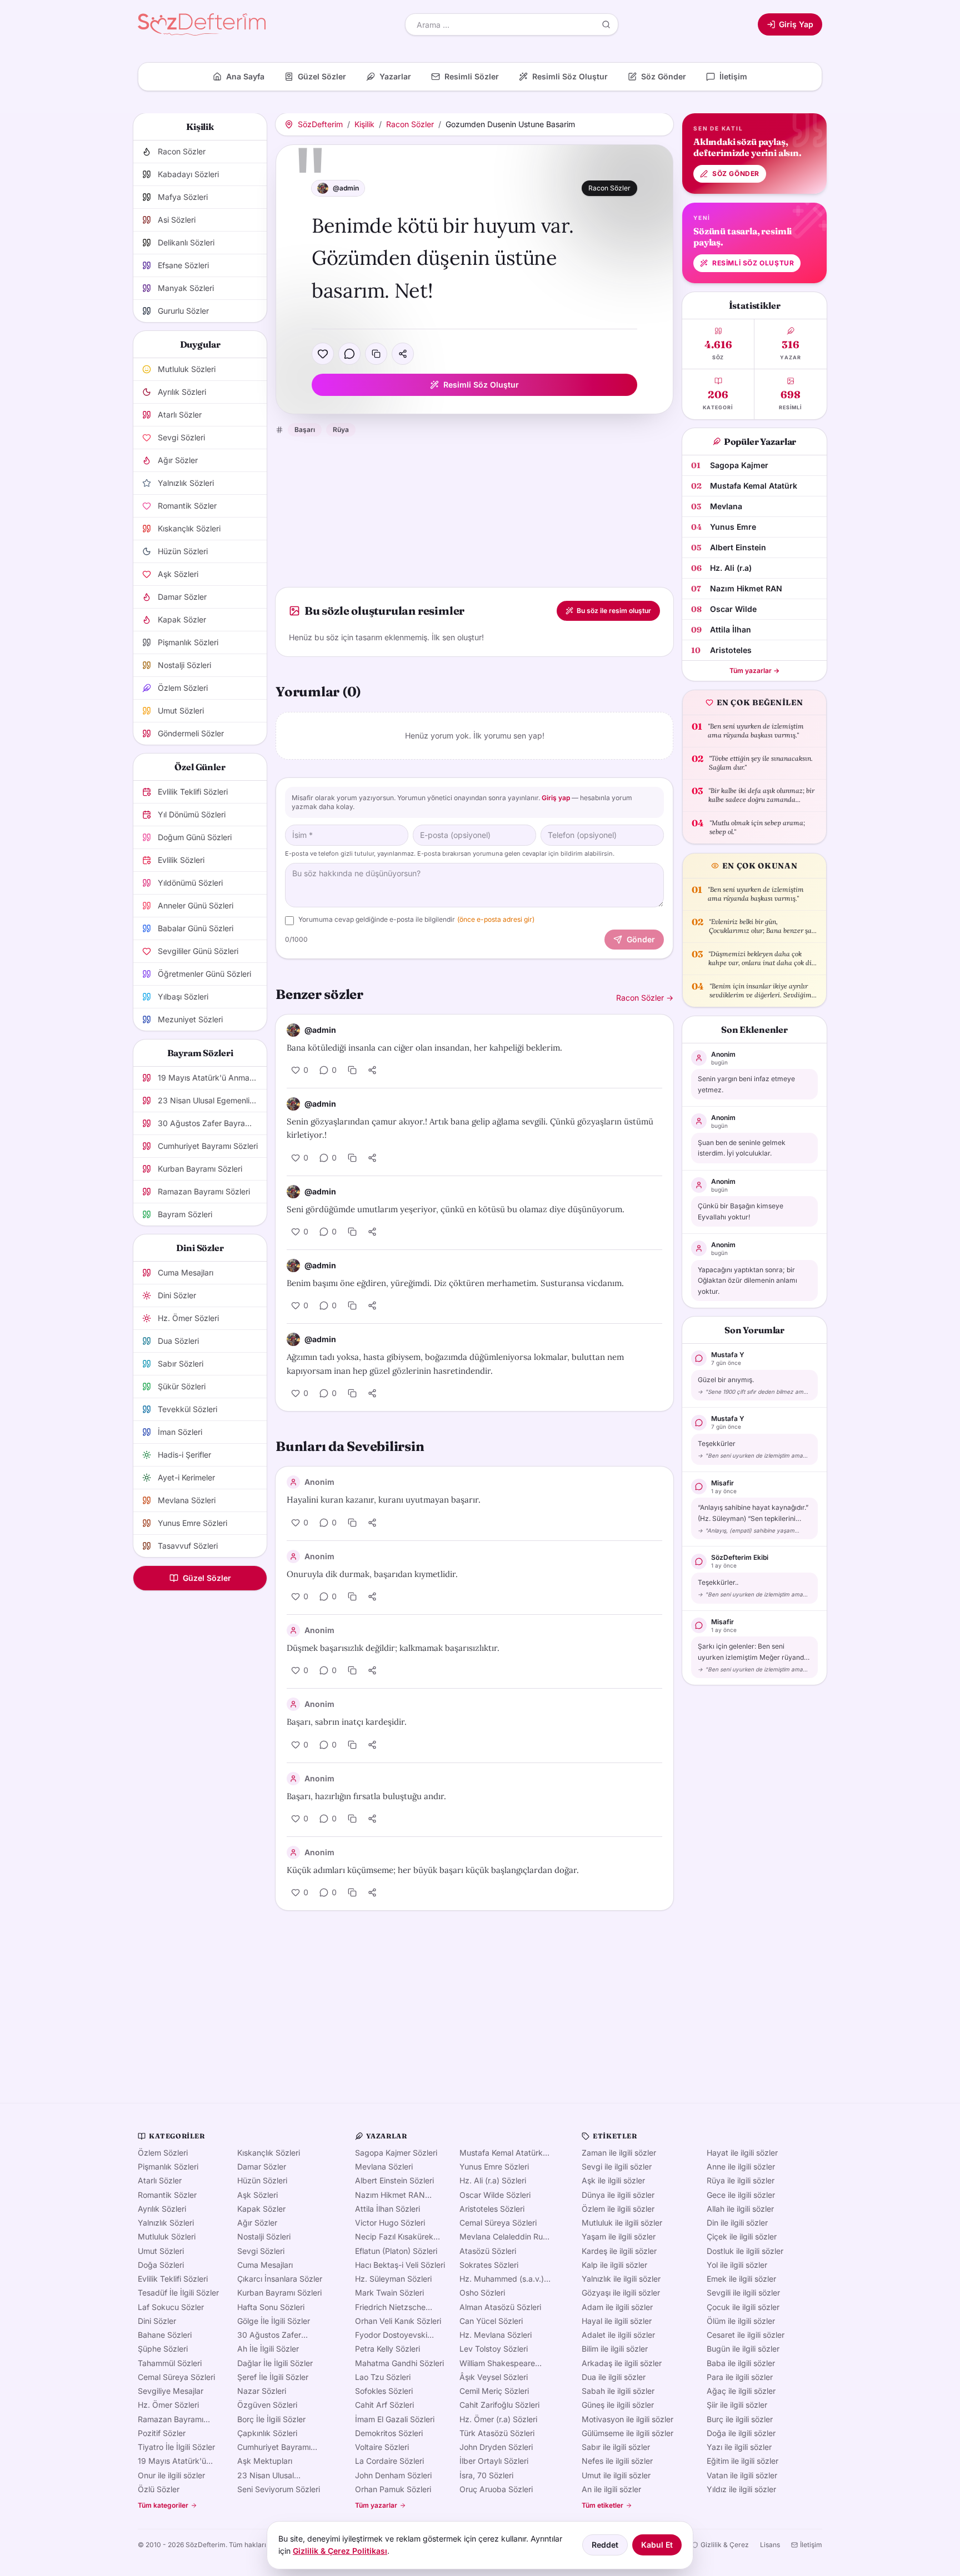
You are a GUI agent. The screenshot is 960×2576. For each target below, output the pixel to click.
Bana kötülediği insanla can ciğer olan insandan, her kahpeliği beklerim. (424, 1048)
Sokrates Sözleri (489, 2265)
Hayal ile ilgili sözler (617, 2321)
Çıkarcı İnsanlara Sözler (280, 2279)
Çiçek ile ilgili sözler (742, 2236)
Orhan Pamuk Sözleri (393, 2489)
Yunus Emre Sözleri (494, 2166)
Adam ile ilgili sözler (617, 2307)
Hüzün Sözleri (262, 2180)
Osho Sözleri (482, 2293)
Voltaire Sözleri (382, 2447)
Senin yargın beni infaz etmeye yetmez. (746, 1084)
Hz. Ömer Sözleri (168, 2405)
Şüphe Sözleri (163, 2349)
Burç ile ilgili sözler (740, 2419)
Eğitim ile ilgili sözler (742, 2461)
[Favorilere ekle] (323, 354)
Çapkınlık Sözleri (267, 2433)
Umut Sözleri (161, 2251)
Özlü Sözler (159, 2489)
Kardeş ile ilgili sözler (619, 2251)
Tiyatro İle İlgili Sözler (176, 2447)
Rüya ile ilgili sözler (741, 2180)
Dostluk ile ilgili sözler (745, 2251)
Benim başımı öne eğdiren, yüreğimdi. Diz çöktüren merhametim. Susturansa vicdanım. (455, 1283)
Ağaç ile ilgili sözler (741, 2391)
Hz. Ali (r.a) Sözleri (493, 2180)
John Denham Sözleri (393, 2475)
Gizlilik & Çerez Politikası (340, 2551)
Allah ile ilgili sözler (740, 2209)
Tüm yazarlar (376, 2505)
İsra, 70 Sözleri (486, 2475)
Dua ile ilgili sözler (614, 2377)
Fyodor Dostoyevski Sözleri (391, 2335)
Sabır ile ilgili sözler (616, 2447)
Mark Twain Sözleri (389, 2293)
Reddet (605, 2545)
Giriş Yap (796, 24)
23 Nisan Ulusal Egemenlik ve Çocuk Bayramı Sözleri (274, 2475)
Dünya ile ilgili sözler (618, 2195)
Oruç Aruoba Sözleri (496, 2489)
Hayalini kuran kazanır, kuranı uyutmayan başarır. (384, 1500)
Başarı (305, 430)
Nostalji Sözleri (264, 2236)
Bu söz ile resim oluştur (614, 611)
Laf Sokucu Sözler (171, 2307)
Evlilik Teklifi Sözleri (173, 2279)
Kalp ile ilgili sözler (614, 2265)
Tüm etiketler (602, 2505)
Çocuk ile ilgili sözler (743, 2307)
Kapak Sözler (261, 2209)
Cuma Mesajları (265, 2265)
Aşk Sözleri (257, 2195)
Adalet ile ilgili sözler (618, 2335)
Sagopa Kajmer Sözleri (396, 2153)
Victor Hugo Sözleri (390, 2223)
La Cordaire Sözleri (389, 2461)
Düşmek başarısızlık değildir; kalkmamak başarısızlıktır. (393, 1648)
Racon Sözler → (645, 998)
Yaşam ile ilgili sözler (619, 2236)
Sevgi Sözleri (261, 2251)
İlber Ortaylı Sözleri (494, 2461)
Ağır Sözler (257, 2223)
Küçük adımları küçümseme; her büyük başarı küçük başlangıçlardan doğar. (433, 1870)
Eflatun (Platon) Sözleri (396, 2251)
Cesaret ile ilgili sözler (746, 2335)
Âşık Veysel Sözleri (494, 2377)
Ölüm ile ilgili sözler (741, 2321)
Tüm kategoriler (163, 2505)
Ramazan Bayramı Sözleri (171, 2419)
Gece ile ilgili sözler (741, 2195)
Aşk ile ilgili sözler (613, 2180)
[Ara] (606, 24)
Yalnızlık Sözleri (166, 2223)
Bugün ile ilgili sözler (743, 2349)
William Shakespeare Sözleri (497, 2363)
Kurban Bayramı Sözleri (279, 2293)
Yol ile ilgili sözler (737, 2265)
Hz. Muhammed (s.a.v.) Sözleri (502, 2279)
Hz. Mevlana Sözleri (496, 2335)
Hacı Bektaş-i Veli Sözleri (400, 2265)
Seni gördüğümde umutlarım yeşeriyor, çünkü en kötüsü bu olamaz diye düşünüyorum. (456, 1209)
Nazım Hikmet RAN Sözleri (390, 2195)
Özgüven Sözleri (267, 2405)
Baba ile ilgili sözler (741, 2363)
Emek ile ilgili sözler (741, 2279)
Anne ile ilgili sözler (741, 2166)
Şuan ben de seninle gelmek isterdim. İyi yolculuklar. (742, 1148)
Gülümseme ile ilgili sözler (627, 2433)
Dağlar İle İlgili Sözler (275, 2363)
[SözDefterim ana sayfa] (202, 24)
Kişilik (364, 124)
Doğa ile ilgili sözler (741, 2433)
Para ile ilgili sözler (740, 2377)
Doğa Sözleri (161, 2265)
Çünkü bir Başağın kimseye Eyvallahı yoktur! (741, 1211)
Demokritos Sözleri (389, 2433)
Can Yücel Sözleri (491, 2321)
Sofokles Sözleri (384, 2391)
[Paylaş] (403, 354)
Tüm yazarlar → (754, 671)
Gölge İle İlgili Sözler (274, 2321)
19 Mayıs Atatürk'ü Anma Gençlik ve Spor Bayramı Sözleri (178, 2461)
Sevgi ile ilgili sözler (617, 2166)
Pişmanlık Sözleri (168, 2166)
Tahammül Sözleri (170, 2363)
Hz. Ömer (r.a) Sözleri (498, 2419)
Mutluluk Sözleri (167, 2236)
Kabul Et (657, 2545)
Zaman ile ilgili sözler (619, 2153)
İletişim (811, 2545)
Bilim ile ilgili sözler (615, 2349)
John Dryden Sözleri (496, 2447)
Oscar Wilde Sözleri (495, 2195)
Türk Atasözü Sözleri (497, 2433)
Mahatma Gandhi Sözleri (399, 2363)
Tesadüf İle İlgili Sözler (178, 2293)
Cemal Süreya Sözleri (176, 2377)
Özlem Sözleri (163, 2153)
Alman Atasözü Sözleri (500, 2307)
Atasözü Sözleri (488, 2251)
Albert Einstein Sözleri (394, 2180)
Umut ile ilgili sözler (616, 2475)
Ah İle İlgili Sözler (268, 2349)
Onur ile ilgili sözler (171, 2475)
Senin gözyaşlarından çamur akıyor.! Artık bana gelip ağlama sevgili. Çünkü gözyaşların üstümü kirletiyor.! (470, 1128)
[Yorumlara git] (349, 354)
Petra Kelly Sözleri (387, 2349)
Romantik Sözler (167, 2195)
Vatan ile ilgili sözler (742, 2475)
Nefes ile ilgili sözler (617, 2461)
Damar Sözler (262, 2166)
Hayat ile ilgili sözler (742, 2153)
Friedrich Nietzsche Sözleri (390, 2307)
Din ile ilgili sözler (737, 2223)
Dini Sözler (157, 2321)
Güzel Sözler (207, 1578)
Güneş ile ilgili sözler (618, 2405)
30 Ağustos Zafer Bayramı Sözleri (269, 2335)
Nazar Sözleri (262, 2391)
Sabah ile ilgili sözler (618, 2391)
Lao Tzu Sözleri (383, 2377)
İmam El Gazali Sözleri (395, 2419)
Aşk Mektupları (265, 2461)
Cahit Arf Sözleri (384, 2405)
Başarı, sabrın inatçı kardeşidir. (347, 1722)
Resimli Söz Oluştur (481, 385)
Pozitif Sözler (162, 2433)
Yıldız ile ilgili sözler (741, 2489)
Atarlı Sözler (160, 2180)
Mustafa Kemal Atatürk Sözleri (501, 2153)
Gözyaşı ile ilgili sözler (621, 2293)
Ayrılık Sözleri (162, 2209)
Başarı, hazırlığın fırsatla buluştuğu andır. (366, 1796)
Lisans (770, 2545)
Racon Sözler (410, 124)
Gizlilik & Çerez (725, 2545)
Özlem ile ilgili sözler (618, 2209)
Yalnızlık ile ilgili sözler (621, 2279)
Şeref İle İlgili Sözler (273, 2377)
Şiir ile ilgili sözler (737, 2405)
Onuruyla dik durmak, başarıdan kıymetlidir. (372, 1574)
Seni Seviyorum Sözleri (279, 2489)
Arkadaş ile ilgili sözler (622, 2363)
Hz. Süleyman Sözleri (393, 2279)
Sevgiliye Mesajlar (171, 2391)
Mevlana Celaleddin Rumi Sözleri (505, 2237)
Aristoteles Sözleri (492, 2209)
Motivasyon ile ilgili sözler (627, 2419)
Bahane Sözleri (165, 2335)
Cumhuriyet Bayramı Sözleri (274, 2447)
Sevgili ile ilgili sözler (743, 2293)
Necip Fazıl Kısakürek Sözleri (394, 2237)
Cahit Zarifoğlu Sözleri (499, 2405)
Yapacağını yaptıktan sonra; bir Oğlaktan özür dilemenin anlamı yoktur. (747, 1281)
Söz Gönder (736, 174)
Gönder (641, 939)
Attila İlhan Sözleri (387, 2209)
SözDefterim (320, 124)
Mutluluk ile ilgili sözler (622, 2223)
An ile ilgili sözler (611, 2489)
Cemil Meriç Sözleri (494, 2391)
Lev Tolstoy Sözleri (494, 2349)
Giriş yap (556, 798)
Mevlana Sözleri (384, 2166)
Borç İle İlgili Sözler (271, 2419)
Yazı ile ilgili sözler (739, 2447)
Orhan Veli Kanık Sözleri (398, 2321)
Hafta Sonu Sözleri (271, 2307)
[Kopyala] (376, 354)
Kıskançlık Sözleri (269, 2153)
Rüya (341, 430)
